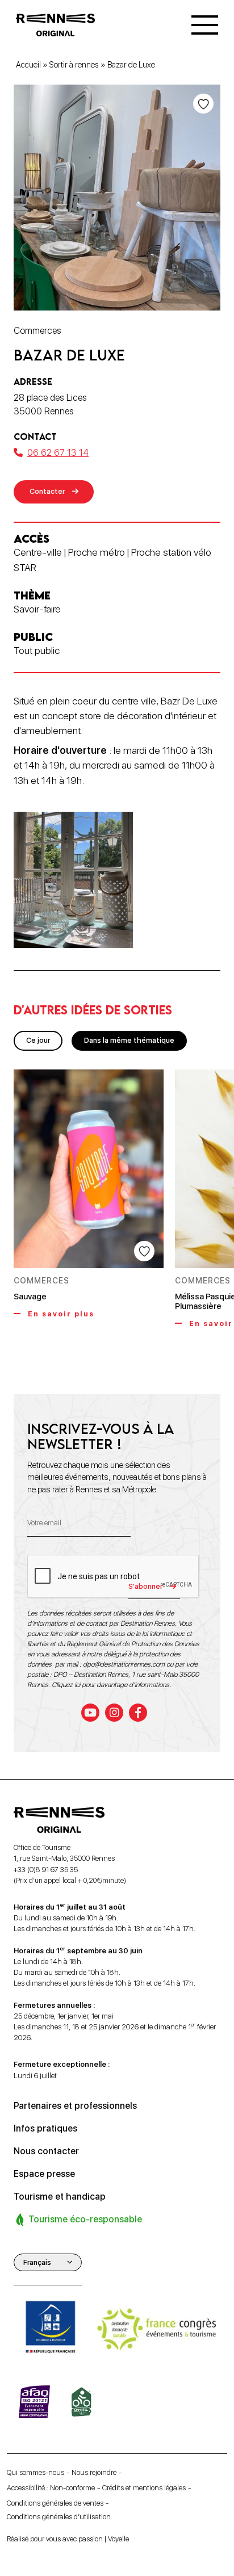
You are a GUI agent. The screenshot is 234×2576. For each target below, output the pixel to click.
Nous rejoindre (94, 2472)
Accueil (28, 65)
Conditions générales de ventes (55, 2503)
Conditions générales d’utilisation (59, 2517)
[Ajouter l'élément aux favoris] (203, 104)
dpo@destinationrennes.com (124, 1664)
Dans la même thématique (129, 1040)
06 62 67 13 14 (58, 453)
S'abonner (145, 1586)
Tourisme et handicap (60, 2197)
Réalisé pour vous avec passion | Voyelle (68, 2539)
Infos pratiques (45, 2128)
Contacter (47, 491)
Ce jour (38, 1040)
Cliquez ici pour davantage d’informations (110, 1685)
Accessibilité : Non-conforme (51, 2488)
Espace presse (44, 2174)
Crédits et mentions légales (144, 2488)
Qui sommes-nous (35, 2472)
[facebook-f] (138, 1713)
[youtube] (90, 1713)
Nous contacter (46, 2151)
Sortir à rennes (74, 65)
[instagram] (114, 1713)
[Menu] (205, 25)
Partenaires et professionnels (75, 2106)
